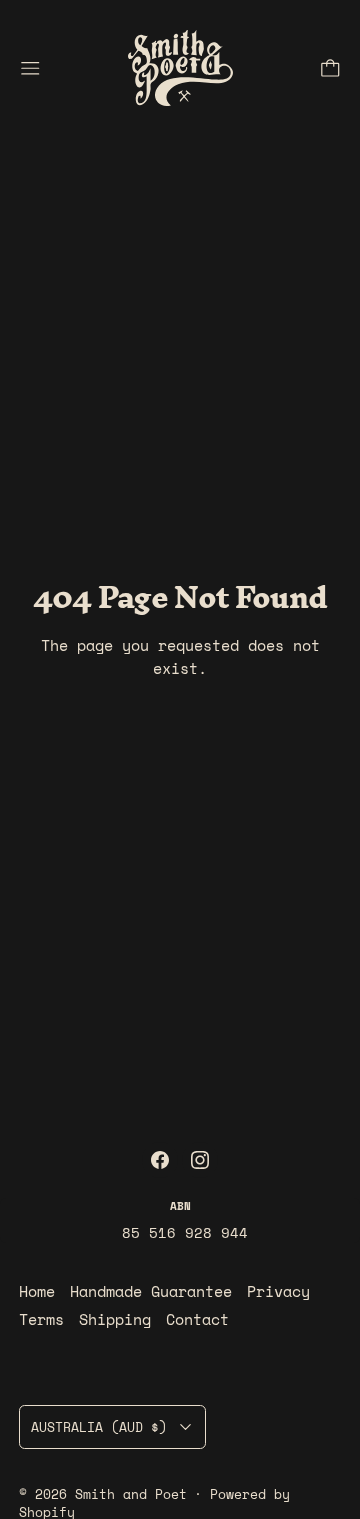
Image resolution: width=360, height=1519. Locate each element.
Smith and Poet (131, 1494)
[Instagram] (200, 1160)
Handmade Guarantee (151, 1291)
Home (37, 1291)
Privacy (278, 1291)
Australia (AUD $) (99, 1427)
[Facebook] (160, 1160)
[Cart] (330, 68)
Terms (41, 1319)
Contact (197, 1319)
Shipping (115, 1319)
